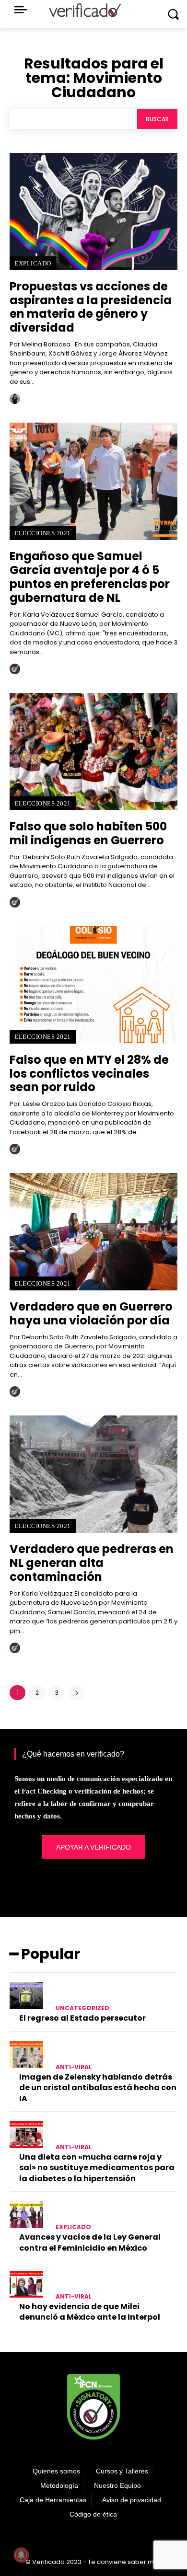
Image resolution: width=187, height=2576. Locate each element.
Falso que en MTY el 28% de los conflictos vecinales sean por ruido (89, 1074)
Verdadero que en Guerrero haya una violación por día (91, 1313)
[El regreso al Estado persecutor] (26, 1996)
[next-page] (76, 1693)
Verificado (50, 673)
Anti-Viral (74, 2067)
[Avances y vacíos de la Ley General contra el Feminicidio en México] (26, 2215)
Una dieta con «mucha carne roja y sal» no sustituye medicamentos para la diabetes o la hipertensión (97, 2168)
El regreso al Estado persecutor (82, 2018)
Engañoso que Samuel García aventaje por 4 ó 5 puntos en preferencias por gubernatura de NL (90, 577)
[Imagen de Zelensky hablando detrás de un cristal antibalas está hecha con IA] (26, 2055)
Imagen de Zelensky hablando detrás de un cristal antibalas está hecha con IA (98, 2088)
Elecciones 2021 (43, 533)
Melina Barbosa (59, 402)
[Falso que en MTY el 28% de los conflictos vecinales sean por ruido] (93, 985)
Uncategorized (82, 2008)
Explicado (33, 263)
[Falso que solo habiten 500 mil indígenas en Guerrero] (93, 752)
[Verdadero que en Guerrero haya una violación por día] (93, 1232)
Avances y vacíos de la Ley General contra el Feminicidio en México (90, 2242)
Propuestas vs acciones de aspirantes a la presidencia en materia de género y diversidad (91, 307)
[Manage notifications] (21, 2555)
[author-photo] (16, 399)
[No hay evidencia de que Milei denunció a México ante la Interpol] (26, 2284)
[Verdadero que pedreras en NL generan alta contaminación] (93, 1474)
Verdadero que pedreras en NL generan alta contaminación (92, 1563)
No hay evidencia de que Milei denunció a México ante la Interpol (90, 2312)
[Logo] (85, 10)
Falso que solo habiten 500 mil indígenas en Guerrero (88, 833)
